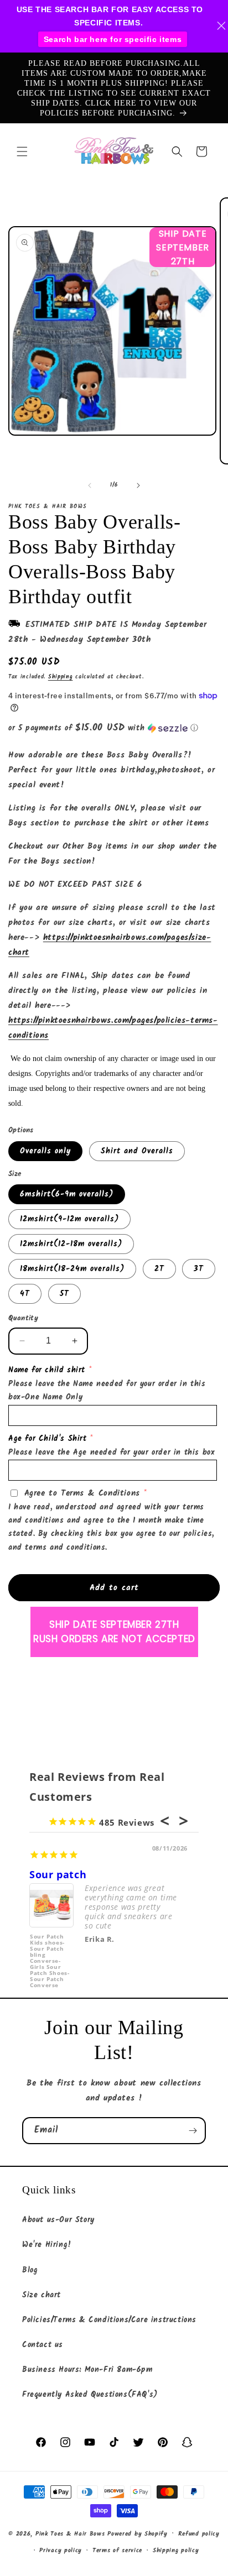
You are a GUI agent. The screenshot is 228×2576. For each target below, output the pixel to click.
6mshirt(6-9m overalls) (67, 1194)
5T (64, 1294)
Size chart (42, 2295)
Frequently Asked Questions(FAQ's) (90, 2395)
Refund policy (199, 2534)
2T (159, 1269)
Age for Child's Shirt (48, 1439)
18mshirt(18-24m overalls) (72, 1269)
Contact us (43, 2345)
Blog (30, 2270)
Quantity (23, 1319)
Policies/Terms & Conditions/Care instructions (109, 2320)
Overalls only (45, 1151)
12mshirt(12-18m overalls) (71, 1244)
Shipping (61, 677)
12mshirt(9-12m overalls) (69, 1219)
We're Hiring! (47, 2245)
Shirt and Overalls (137, 1151)
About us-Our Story (58, 2220)
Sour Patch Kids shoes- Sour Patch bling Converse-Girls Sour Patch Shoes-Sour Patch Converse (50, 1954)
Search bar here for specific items (113, 39)
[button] (22, 151)
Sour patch (58, 1874)
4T (25, 1294)
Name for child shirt (47, 1370)
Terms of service (117, 2551)
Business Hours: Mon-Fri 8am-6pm (87, 2370)
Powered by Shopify (138, 2533)
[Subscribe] (193, 2131)
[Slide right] (138, 485)
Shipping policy (176, 2551)
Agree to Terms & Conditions (82, 1493)
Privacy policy (61, 2551)
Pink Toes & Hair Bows (70, 2533)
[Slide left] (90, 485)
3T (199, 1269)
